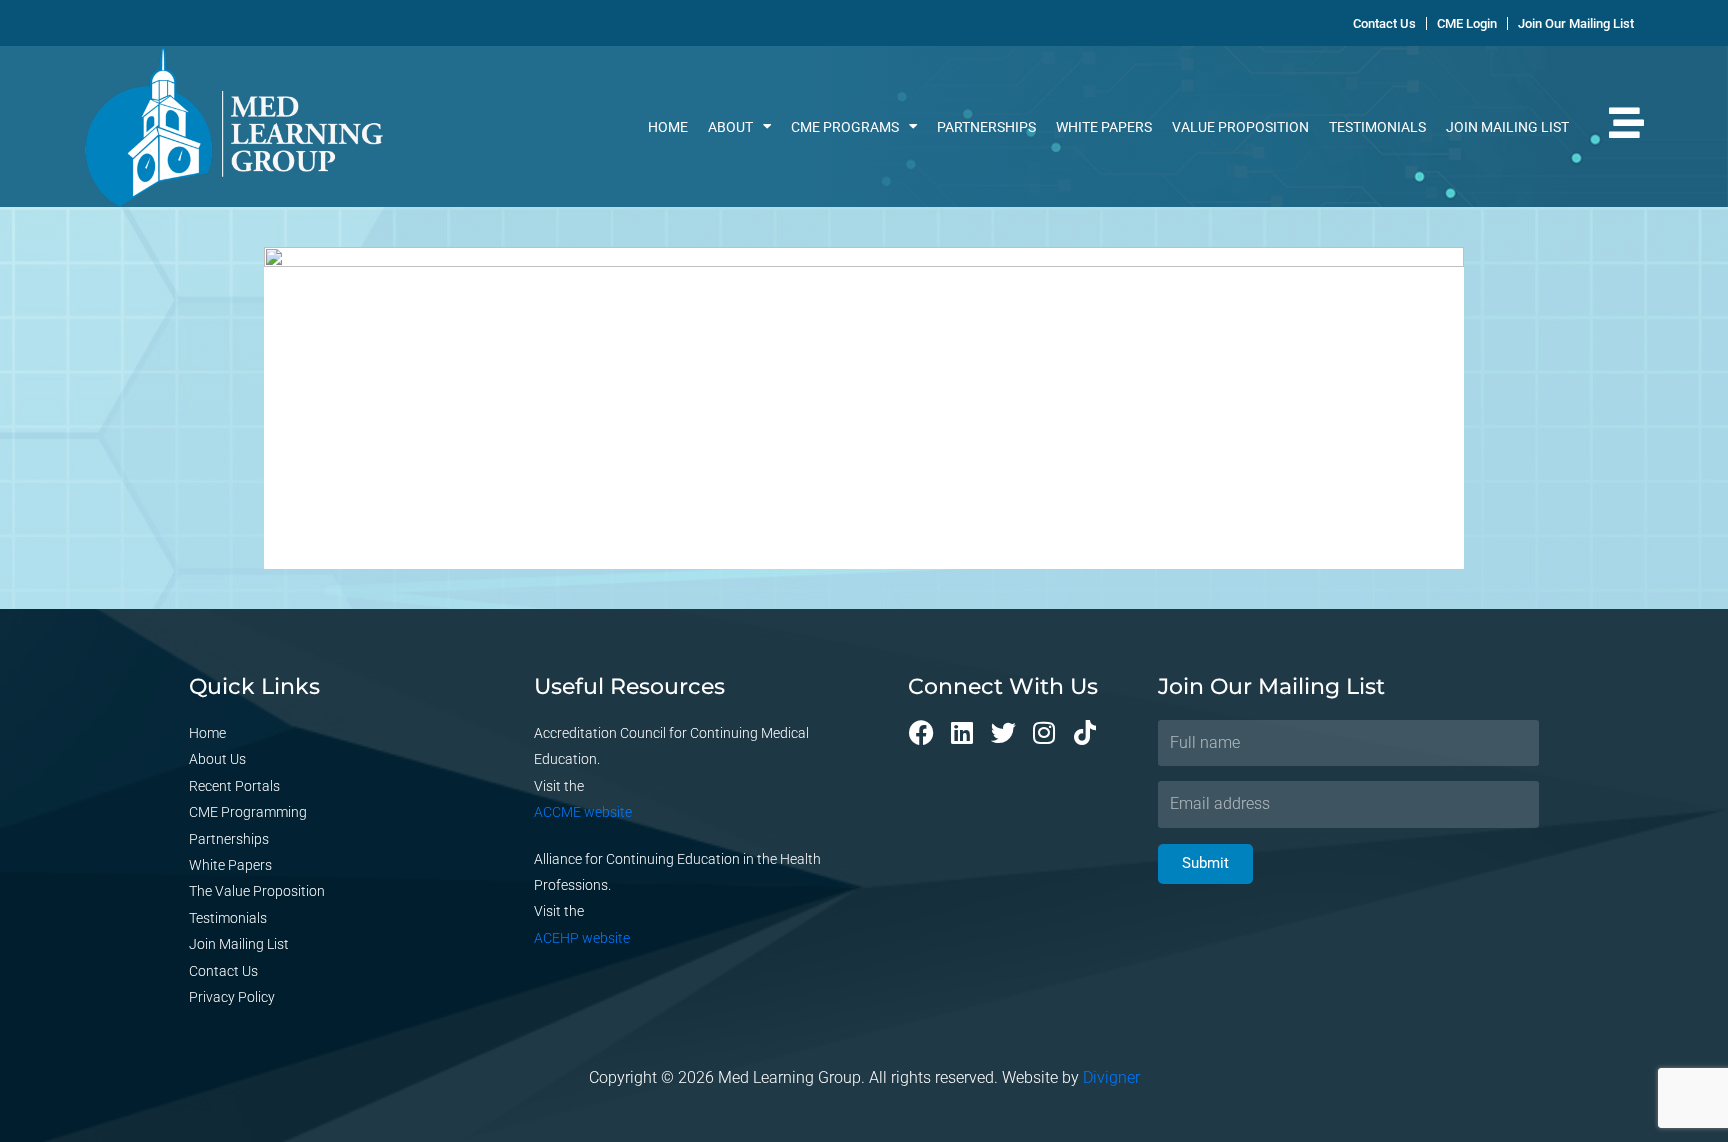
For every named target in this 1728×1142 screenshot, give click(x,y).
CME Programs (845, 127)
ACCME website (583, 812)
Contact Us (223, 971)
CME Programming (248, 812)
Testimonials (1377, 127)
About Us (217, 759)
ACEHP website (582, 938)
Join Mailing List (1507, 127)
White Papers (1104, 127)
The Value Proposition (257, 891)
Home (668, 127)
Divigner (1111, 1077)
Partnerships (986, 127)
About (730, 127)
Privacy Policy (232, 997)
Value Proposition (1240, 127)
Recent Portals (234, 786)
